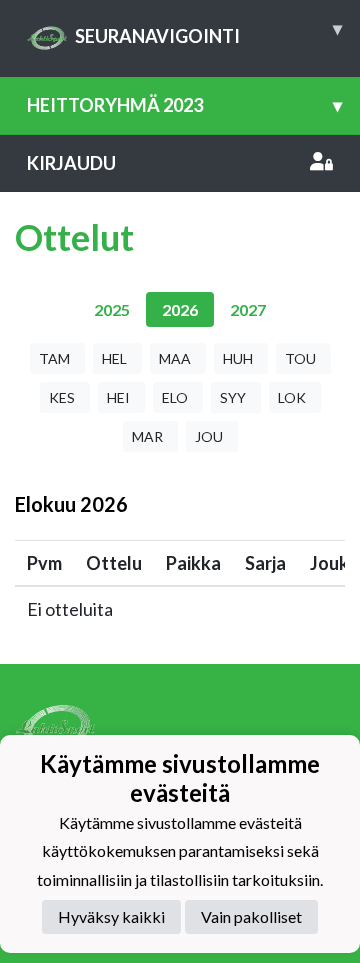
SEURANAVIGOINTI (208, 32)
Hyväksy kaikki (111, 916)
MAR (147, 436)
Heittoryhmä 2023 (184, 105)
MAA (175, 358)
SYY (233, 397)
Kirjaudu (71, 163)
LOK (292, 397)
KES (62, 397)
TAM (54, 358)
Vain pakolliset (251, 916)
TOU (300, 358)
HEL (114, 358)
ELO (175, 397)
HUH (238, 358)
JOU (209, 436)
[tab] (112, 309)
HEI (118, 397)
